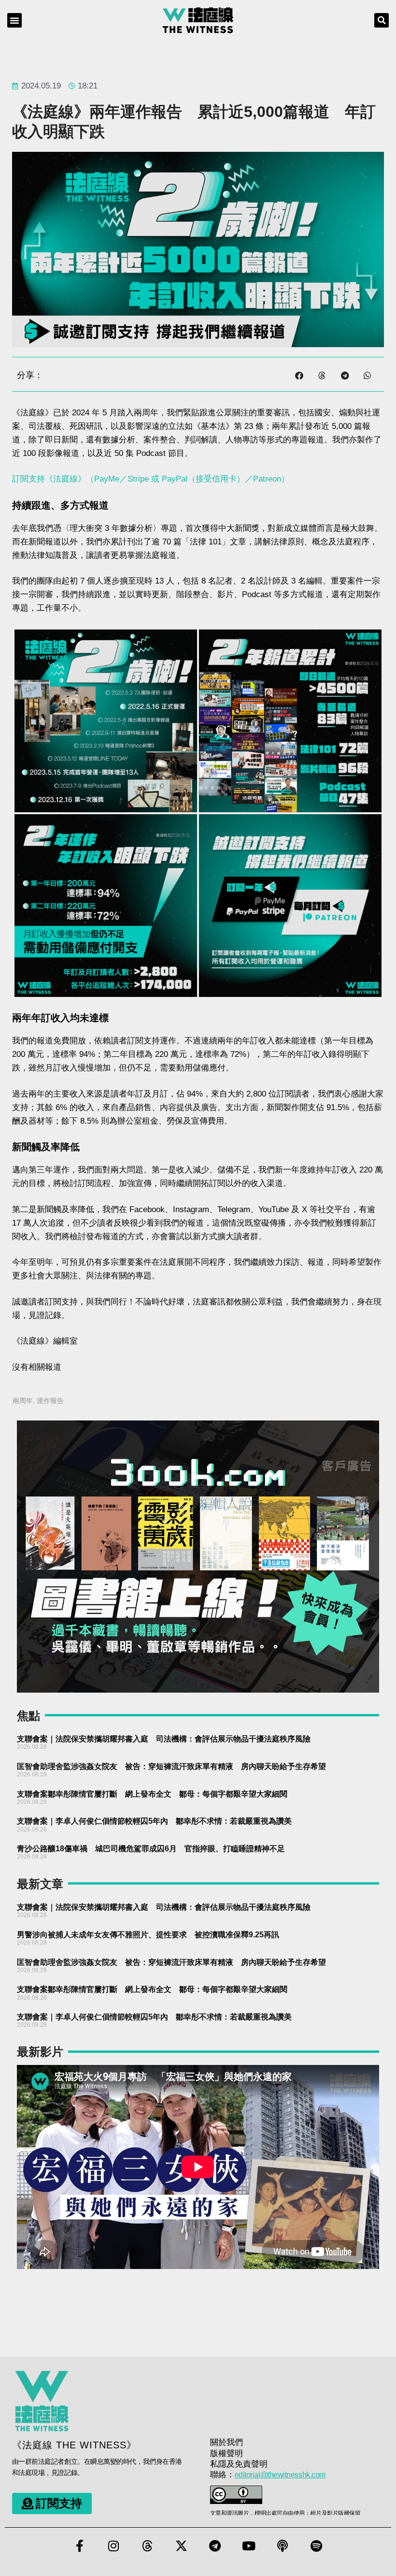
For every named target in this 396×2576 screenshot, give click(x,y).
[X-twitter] (181, 2546)
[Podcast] (283, 2546)
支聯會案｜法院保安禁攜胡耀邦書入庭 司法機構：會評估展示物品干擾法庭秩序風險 (164, 1739)
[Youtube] (249, 2546)
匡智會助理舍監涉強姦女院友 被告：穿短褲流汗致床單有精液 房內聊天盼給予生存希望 (171, 1766)
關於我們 (226, 2442)
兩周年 (23, 1401)
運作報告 (50, 1401)
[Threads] (147, 2546)
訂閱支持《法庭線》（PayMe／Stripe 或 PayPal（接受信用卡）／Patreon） (151, 479)
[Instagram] (113, 2546)
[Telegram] (215, 2546)
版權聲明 (226, 2453)
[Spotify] (316, 2546)
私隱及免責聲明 (239, 2464)
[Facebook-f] (80, 2546)
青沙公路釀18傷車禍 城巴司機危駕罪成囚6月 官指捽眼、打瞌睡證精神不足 (151, 1849)
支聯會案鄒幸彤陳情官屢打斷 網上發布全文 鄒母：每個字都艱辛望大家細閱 (152, 1794)
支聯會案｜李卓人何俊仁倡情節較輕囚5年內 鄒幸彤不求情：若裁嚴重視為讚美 (154, 1821)
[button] (14, 20)
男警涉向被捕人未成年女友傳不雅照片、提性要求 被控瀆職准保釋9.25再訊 (148, 1935)
